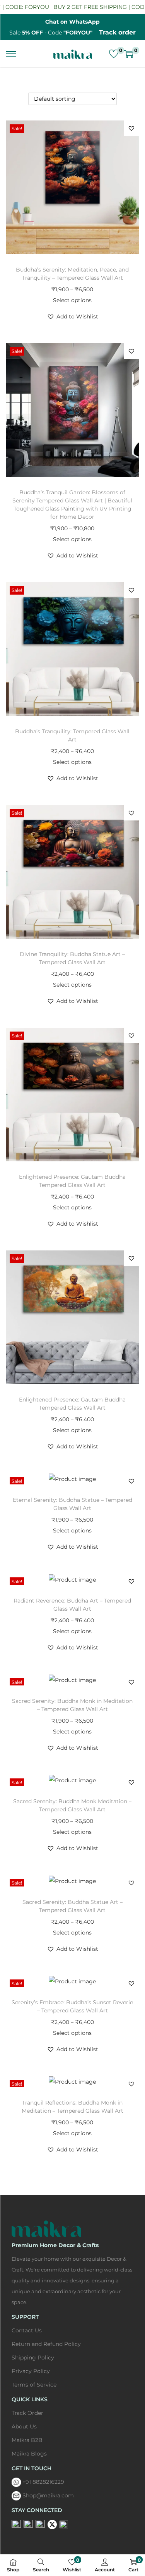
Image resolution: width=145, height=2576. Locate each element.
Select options (72, 300)
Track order (117, 32)
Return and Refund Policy (46, 2344)
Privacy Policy (31, 2371)
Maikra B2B (27, 2440)
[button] (131, 128)
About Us (24, 2426)
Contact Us (27, 2330)
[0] (114, 54)
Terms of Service (34, 2385)
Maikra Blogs (29, 2454)
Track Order (27, 2413)
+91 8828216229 (43, 2482)
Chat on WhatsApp (72, 22)
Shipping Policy (33, 2358)
